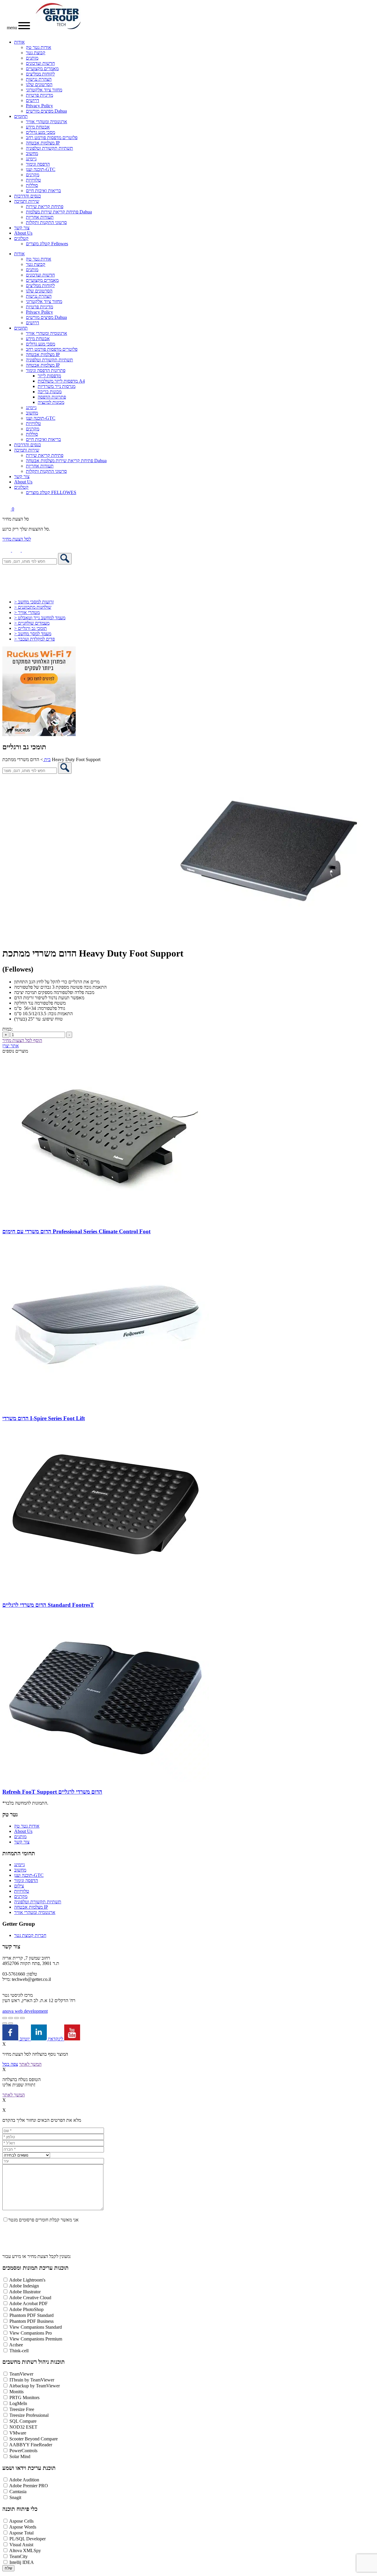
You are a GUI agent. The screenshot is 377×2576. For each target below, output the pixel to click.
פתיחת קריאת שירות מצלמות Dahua (59, 212)
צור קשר (22, 228)
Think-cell (19, 2351)
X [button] (4, 2044)
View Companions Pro (31, 2333)
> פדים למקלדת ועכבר (34, 639)
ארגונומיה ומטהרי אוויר (47, 122)
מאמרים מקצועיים (42, 69)
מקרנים (33, 175)
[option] (188, 858)
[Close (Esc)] (22, 2018)
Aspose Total (21, 2533)
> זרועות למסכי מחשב (34, 602)
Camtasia (18, 2492)
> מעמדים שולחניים (32, 623)
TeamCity (19, 2556)
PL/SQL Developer (28, 2539)
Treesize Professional (29, 2415)
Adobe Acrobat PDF (28, 2303)
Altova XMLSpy (25, 2551)
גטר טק (10, 1814)
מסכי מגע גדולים (40, 132)
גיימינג (31, 159)
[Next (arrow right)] (11, 2023)
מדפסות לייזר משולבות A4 (61, 381)
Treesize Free (22, 2409)
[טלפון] (7, 550)
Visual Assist (21, 2545)
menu (13, 28)
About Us (23, 233)
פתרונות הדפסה (52, 397)
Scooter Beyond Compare (34, 2439)
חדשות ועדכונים (40, 63)
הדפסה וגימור (38, 164)
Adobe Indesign (24, 2286)
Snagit (15, 2497)
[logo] (58, 28)
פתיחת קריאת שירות (45, 206)
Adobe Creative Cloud (30, 2298)
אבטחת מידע (38, 127)
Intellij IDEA (22, 2562)
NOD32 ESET (23, 2427)
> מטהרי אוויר (27, 612)
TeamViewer (21, 2374)
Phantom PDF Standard (32, 2315)
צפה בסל (10, 2064)
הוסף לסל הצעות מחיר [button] (22, 1040)
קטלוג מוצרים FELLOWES (51, 492)
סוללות (32, 185)
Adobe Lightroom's (27, 2280)
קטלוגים (21, 238)
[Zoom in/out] (5, 2018)
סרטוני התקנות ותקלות (46, 222)
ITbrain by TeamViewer (32, 2380)
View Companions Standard (36, 2327)
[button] (26, 550)
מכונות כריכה (50, 392)
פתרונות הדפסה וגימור (46, 370)
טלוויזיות (33, 180)
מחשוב (32, 153)
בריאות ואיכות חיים (43, 191)
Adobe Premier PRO (29, 2486)
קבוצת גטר (36, 53)
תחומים (21, 116)
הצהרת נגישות (39, 79)
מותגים (32, 58)
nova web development (25, 2011)
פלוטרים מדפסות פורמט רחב (52, 138)
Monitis (16, 2392)
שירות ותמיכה (27, 201)
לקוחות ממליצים (40, 74)
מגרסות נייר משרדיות (57, 386)
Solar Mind (20, 2456)
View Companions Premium (36, 2339)
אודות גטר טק (39, 47)
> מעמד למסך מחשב (33, 634)
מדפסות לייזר (49, 376)
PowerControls (23, 2451)
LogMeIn (18, 2403)
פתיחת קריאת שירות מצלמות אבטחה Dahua (66, 461)
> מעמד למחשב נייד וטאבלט (40, 618)
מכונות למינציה (51, 402)
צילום (19, 1886)
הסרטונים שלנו (39, 84)
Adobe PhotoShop (26, 2309)
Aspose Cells (21, 2521)
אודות (19, 42)
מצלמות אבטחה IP (43, 143)
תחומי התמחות (19, 1853)
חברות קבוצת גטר (30, 1935)
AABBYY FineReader (31, 2445)
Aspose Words (23, 2527)
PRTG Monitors (24, 2398)
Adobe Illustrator (25, 2292)
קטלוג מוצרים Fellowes (47, 244)
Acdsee (16, 2345)
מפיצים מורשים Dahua (46, 111)
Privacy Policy (39, 106)
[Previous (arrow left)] (5, 2023)
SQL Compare (23, 2421)
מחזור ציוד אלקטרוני (44, 90)
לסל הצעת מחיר (17, 539)
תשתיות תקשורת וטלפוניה (49, 148)
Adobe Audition (24, 2480)
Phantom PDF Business (32, 2321)
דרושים (33, 100)
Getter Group (19, 1924)
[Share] (16, 2018)
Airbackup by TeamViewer (34, 2386)
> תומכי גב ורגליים (30, 628)
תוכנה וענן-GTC (41, 169)
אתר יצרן (11, 1046)
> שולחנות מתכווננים (33, 607)
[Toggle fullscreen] (11, 2018)
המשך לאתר (30, 2064)
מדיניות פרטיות (39, 95)
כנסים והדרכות (28, 196)
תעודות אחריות (40, 217)
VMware (18, 2433)
